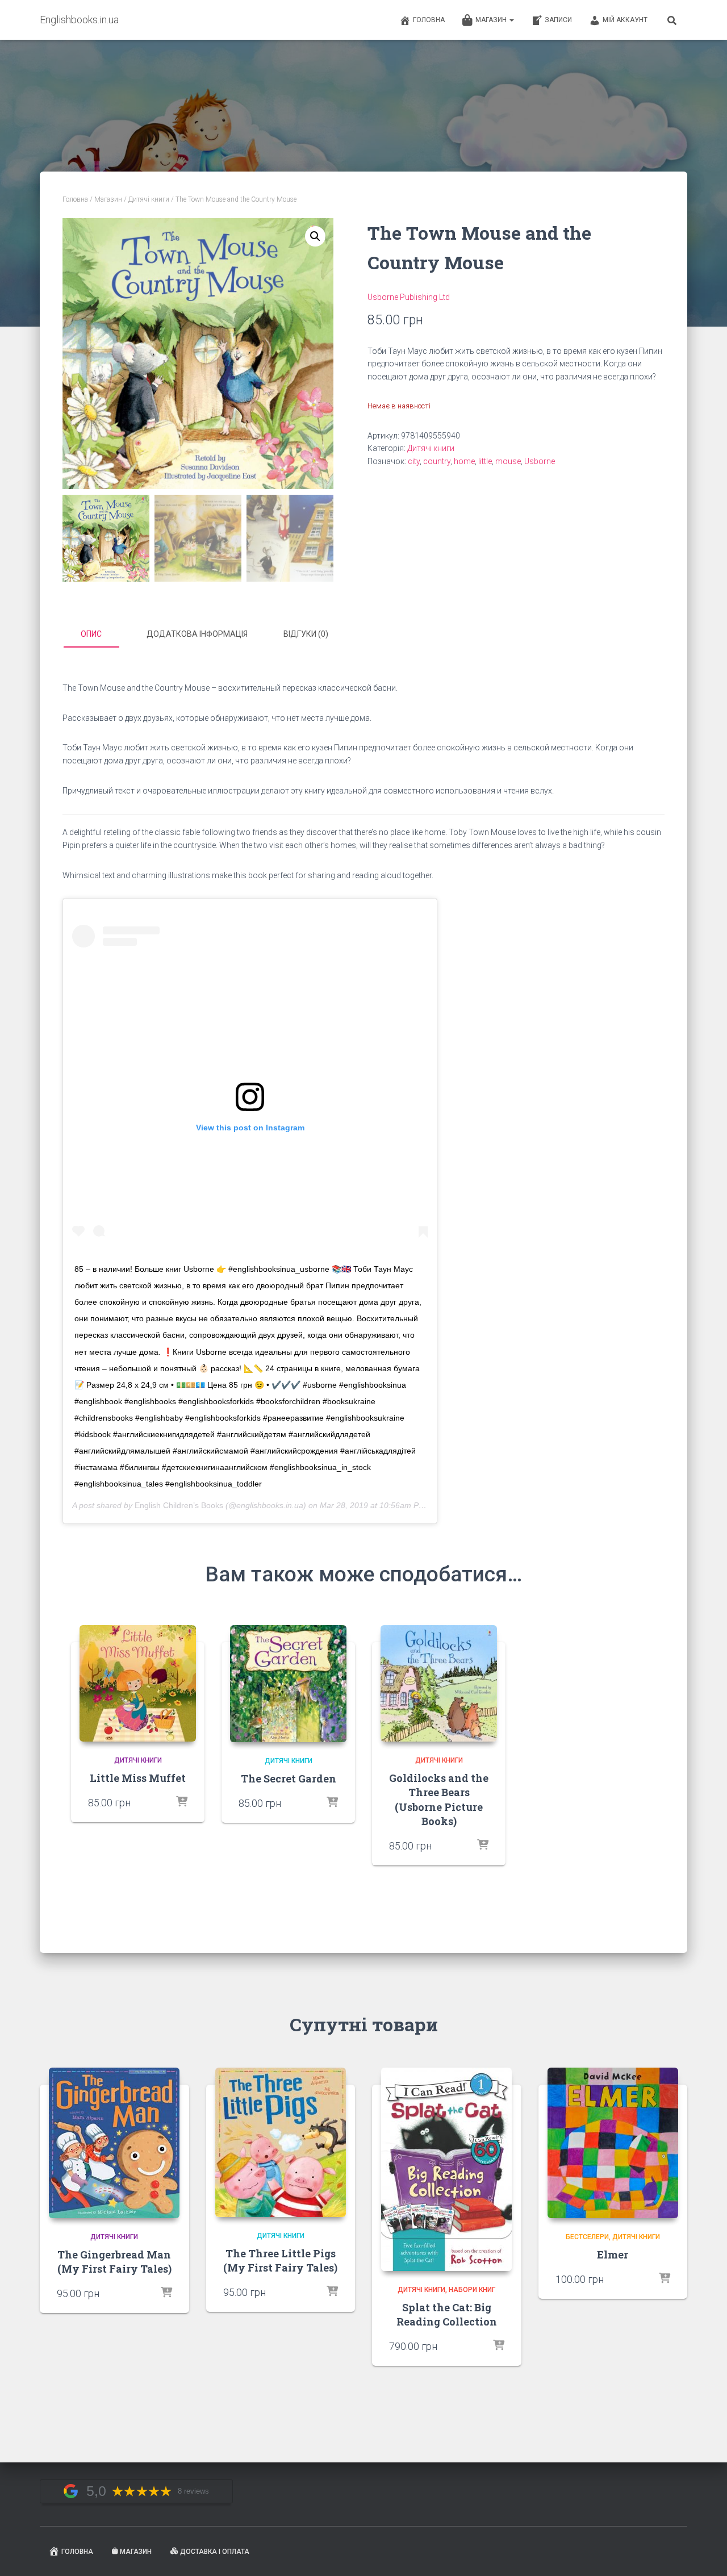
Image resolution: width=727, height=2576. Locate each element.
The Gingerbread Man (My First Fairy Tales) (114, 2262)
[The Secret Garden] (288, 1684)
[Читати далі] (182, 1802)
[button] (315, 236)
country (437, 461)
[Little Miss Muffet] (138, 1683)
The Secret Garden (289, 1778)
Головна (429, 20)
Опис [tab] (91, 634)
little (485, 461)
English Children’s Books (179, 1505)
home (464, 461)
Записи (558, 20)
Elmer (613, 2254)
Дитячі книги (149, 199)
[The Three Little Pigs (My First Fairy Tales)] (281, 2142)
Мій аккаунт (625, 20)
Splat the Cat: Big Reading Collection (447, 2314)
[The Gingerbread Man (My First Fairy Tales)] (114, 2143)
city (414, 461)
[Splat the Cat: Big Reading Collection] (446, 2169)
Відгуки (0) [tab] (306, 634)
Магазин (492, 20)
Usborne (540, 461)
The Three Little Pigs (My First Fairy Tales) (280, 2260)
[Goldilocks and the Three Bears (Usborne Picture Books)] (439, 1683)
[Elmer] (613, 2143)
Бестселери (587, 2237)
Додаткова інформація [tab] (197, 634)
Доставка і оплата (215, 2552)
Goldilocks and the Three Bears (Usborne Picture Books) (439, 1800)
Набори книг (472, 2290)
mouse (508, 461)
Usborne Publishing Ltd (409, 297)
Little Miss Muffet (138, 1778)
